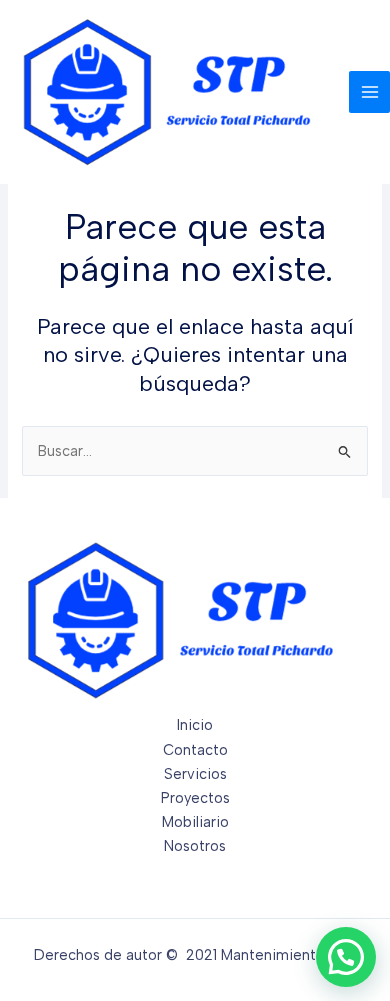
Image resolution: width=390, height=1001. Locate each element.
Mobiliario (195, 822)
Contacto (195, 750)
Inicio (195, 725)
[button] (346, 957)
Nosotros (195, 846)
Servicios (195, 774)
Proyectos (195, 798)
